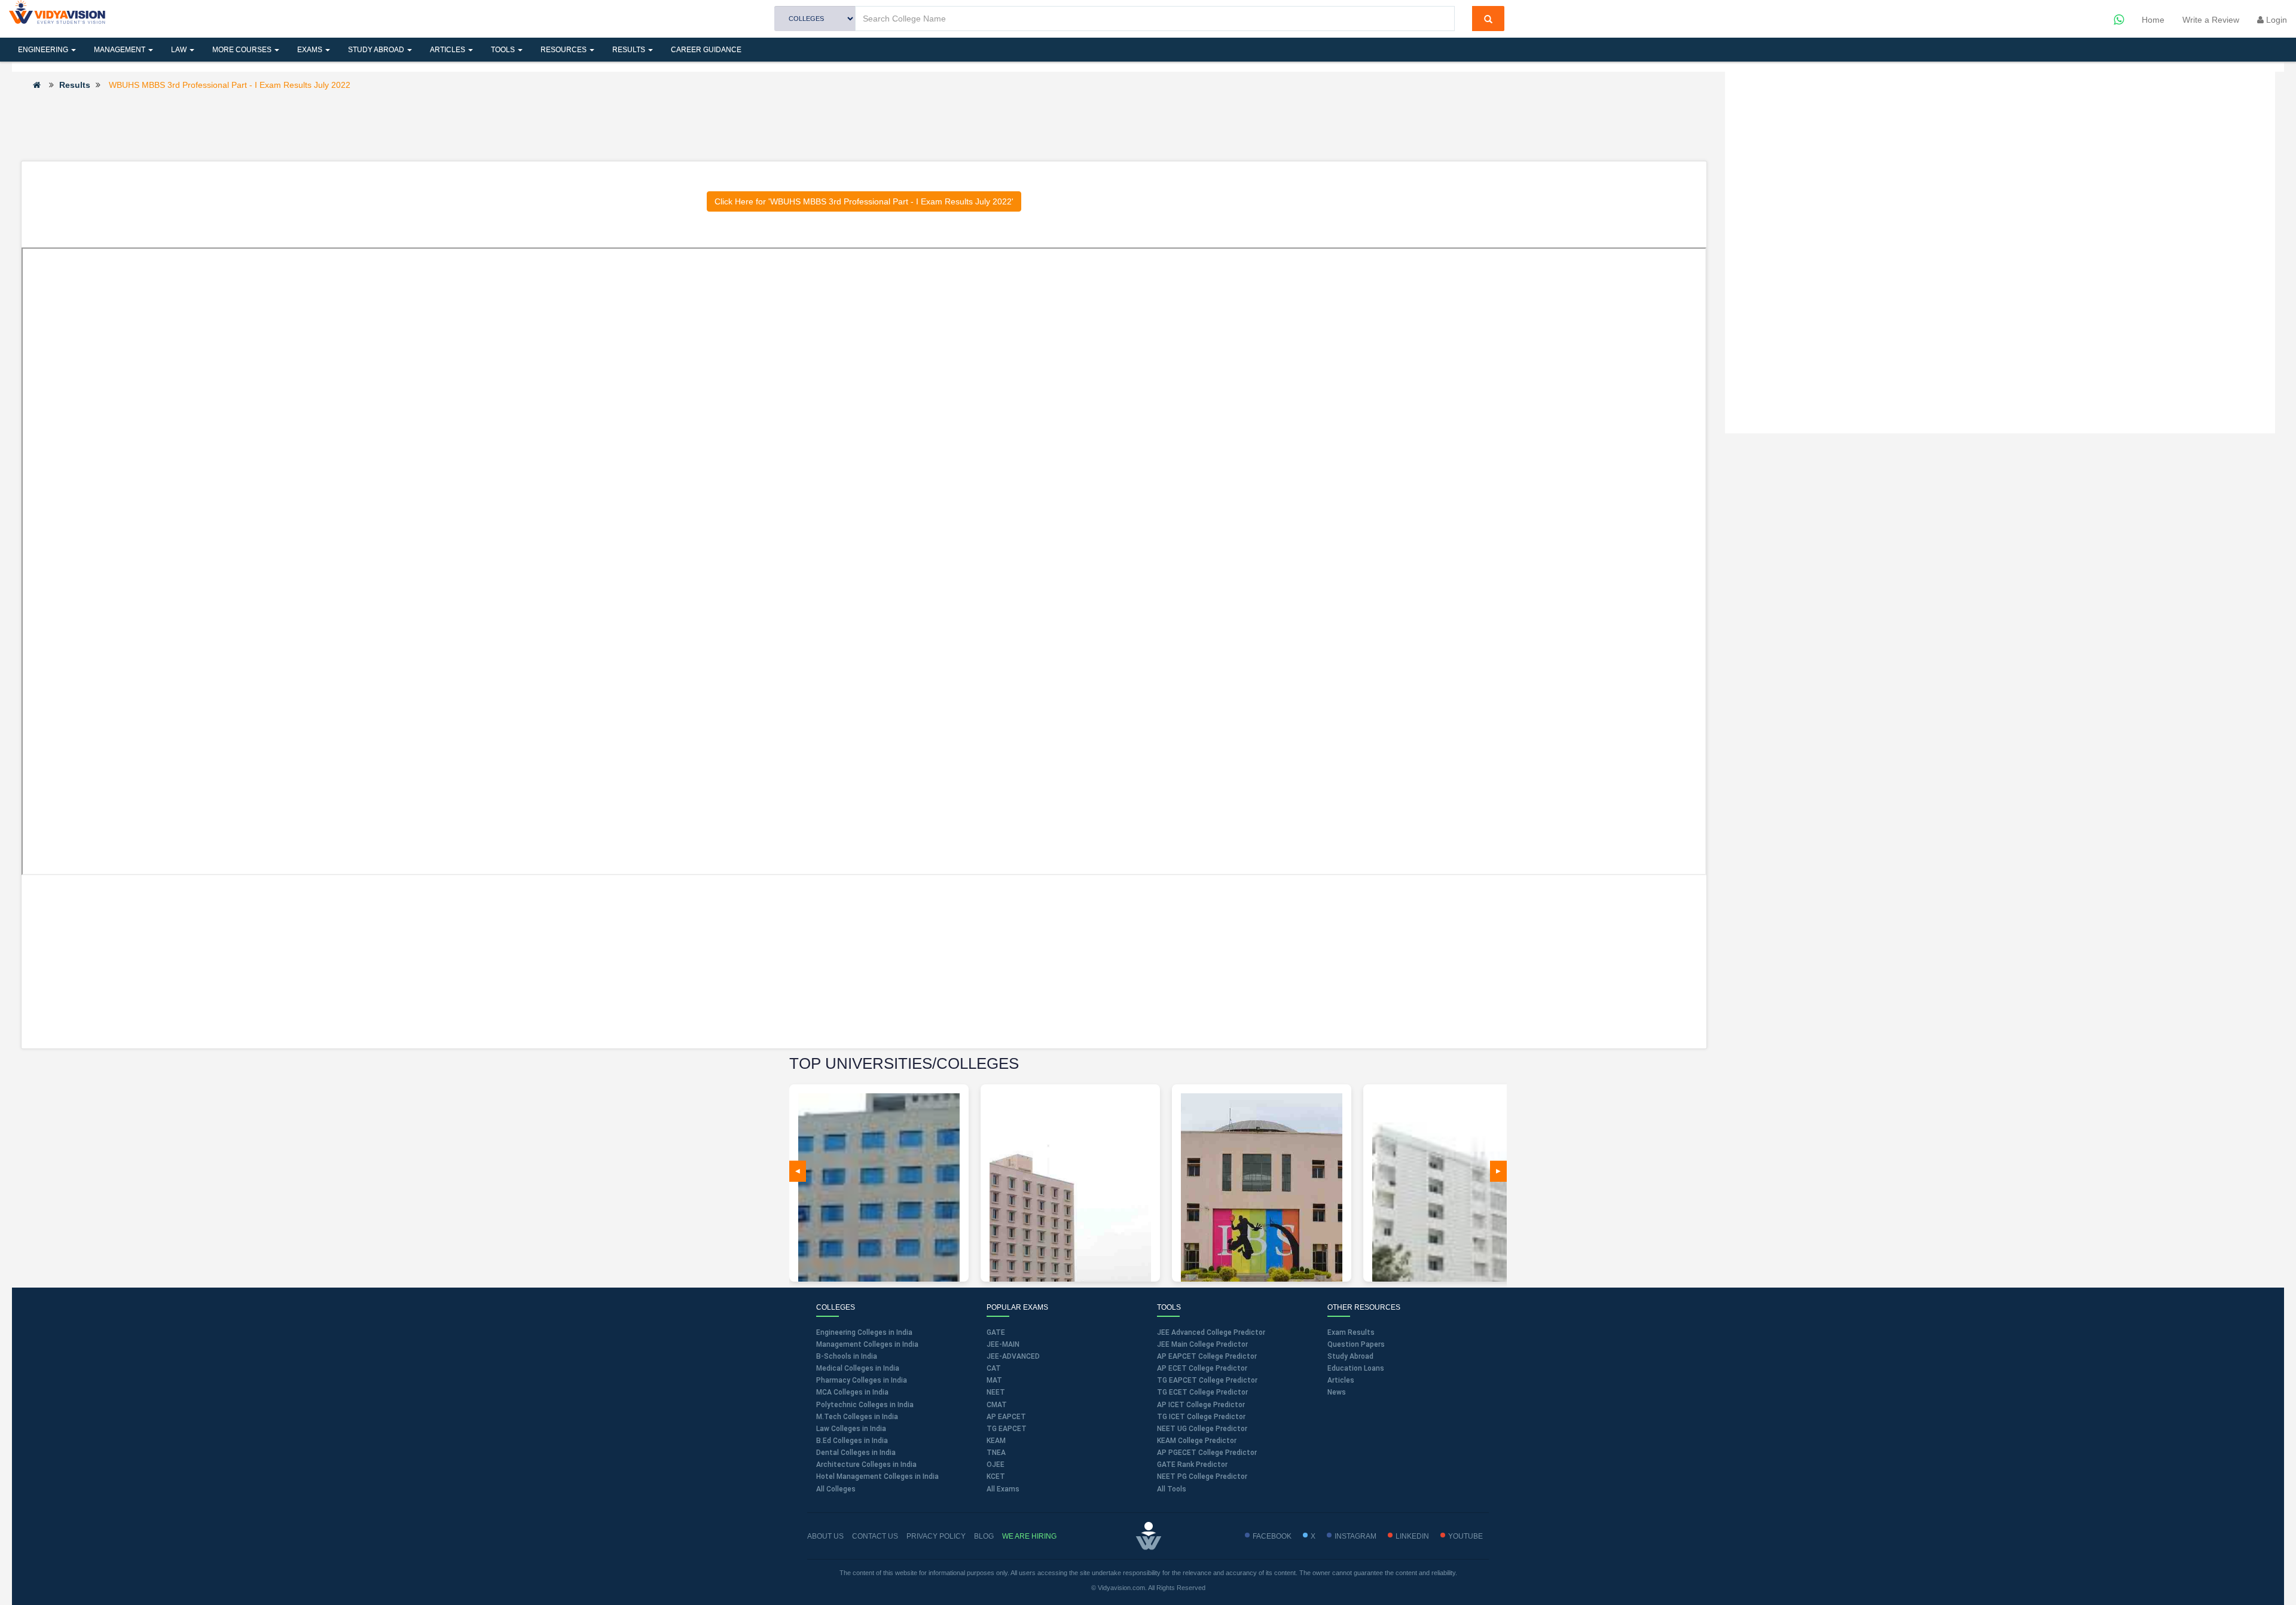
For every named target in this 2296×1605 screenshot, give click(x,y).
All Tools (1172, 1489)
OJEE (996, 1465)
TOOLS (504, 50)
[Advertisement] (864, 125)
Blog (984, 1536)
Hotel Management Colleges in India (877, 1476)
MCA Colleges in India (852, 1392)
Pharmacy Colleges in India (862, 1380)
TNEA (996, 1453)
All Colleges (836, 1489)
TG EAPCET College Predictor (1207, 1380)
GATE (996, 1332)
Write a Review (2211, 20)
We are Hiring (1029, 1536)
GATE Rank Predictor (1192, 1465)
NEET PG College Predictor (1202, 1476)
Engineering (44, 50)
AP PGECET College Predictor (1207, 1453)
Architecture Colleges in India (866, 1465)
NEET (996, 1392)
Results (630, 50)
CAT (994, 1368)
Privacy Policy (936, 1536)
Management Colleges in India (867, 1344)
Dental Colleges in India (856, 1453)
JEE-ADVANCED (1013, 1356)
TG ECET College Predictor (1202, 1392)
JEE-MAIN (1003, 1344)
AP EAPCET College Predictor (1207, 1356)
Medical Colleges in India (858, 1368)
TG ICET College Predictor (1201, 1417)
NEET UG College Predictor (1202, 1429)
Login (2275, 20)
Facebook (1272, 1536)
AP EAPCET (1006, 1417)
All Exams (1003, 1489)
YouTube (1465, 1536)
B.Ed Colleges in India (852, 1441)
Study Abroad (377, 50)
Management (120, 50)
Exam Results (1351, 1332)
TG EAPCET (1007, 1429)
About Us (825, 1536)
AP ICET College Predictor (1201, 1405)
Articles (448, 50)
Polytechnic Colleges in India (865, 1405)
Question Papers (1356, 1344)
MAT (994, 1380)
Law (180, 50)
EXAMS (311, 50)
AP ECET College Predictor (1202, 1368)
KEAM (996, 1441)
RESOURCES (564, 50)
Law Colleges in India (851, 1429)
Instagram (1355, 1536)
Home (2153, 20)
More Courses (243, 50)
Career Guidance (706, 50)
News (1337, 1392)
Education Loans (1356, 1368)
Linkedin (1412, 1536)
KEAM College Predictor (1197, 1441)
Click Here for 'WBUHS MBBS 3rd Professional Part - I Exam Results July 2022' (864, 201)
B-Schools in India (847, 1356)
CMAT (997, 1405)
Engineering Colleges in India (864, 1332)
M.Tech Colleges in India (857, 1417)
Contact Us (875, 1536)
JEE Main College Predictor (1202, 1344)
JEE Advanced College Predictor (1211, 1332)
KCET (996, 1476)
